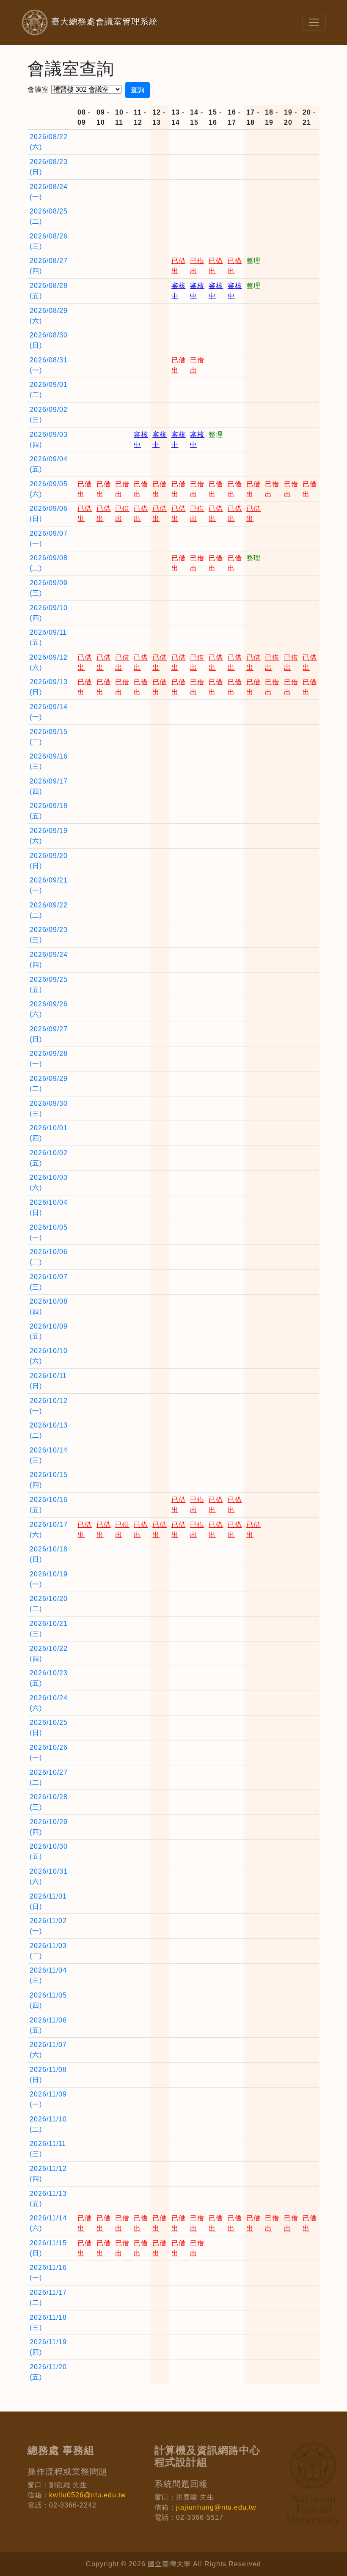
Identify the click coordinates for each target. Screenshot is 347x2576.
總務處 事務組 (61, 2450)
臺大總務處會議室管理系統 (90, 22)
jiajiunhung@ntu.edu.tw (216, 2507)
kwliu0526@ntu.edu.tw (88, 2495)
